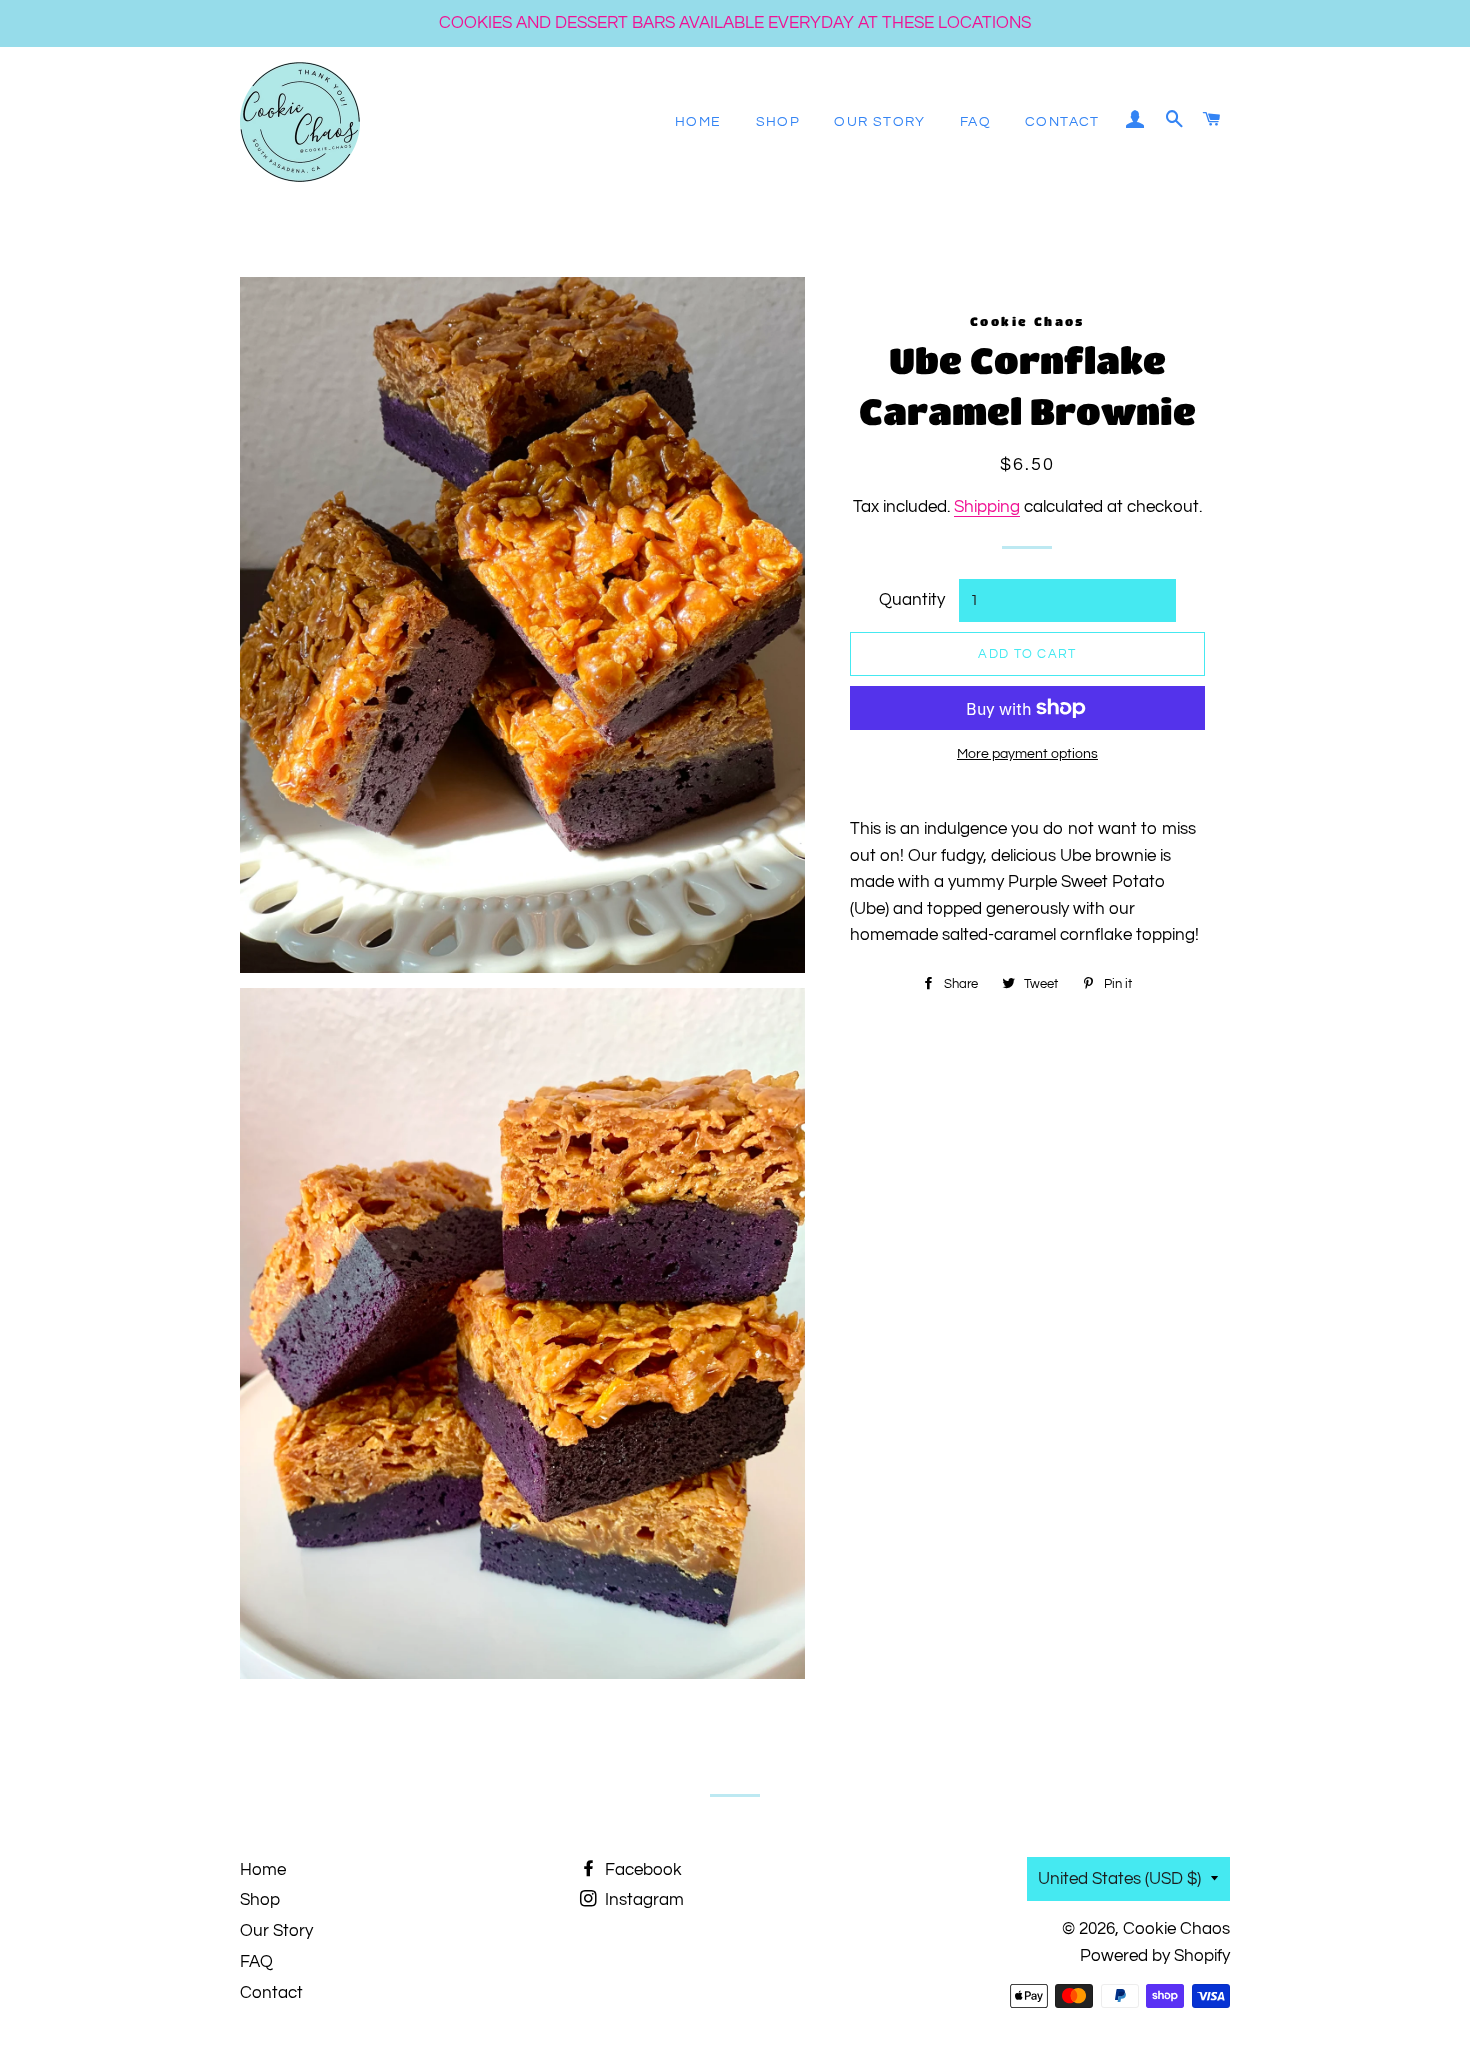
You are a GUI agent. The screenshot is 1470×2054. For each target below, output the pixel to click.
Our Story (880, 122)
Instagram (642, 1900)
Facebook (641, 1870)
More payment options (1027, 754)
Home (698, 122)
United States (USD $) (1119, 1879)
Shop (778, 122)
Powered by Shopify (1155, 1956)
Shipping (987, 507)
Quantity (912, 600)
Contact (1062, 122)
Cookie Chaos (1176, 1929)
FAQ (975, 122)
